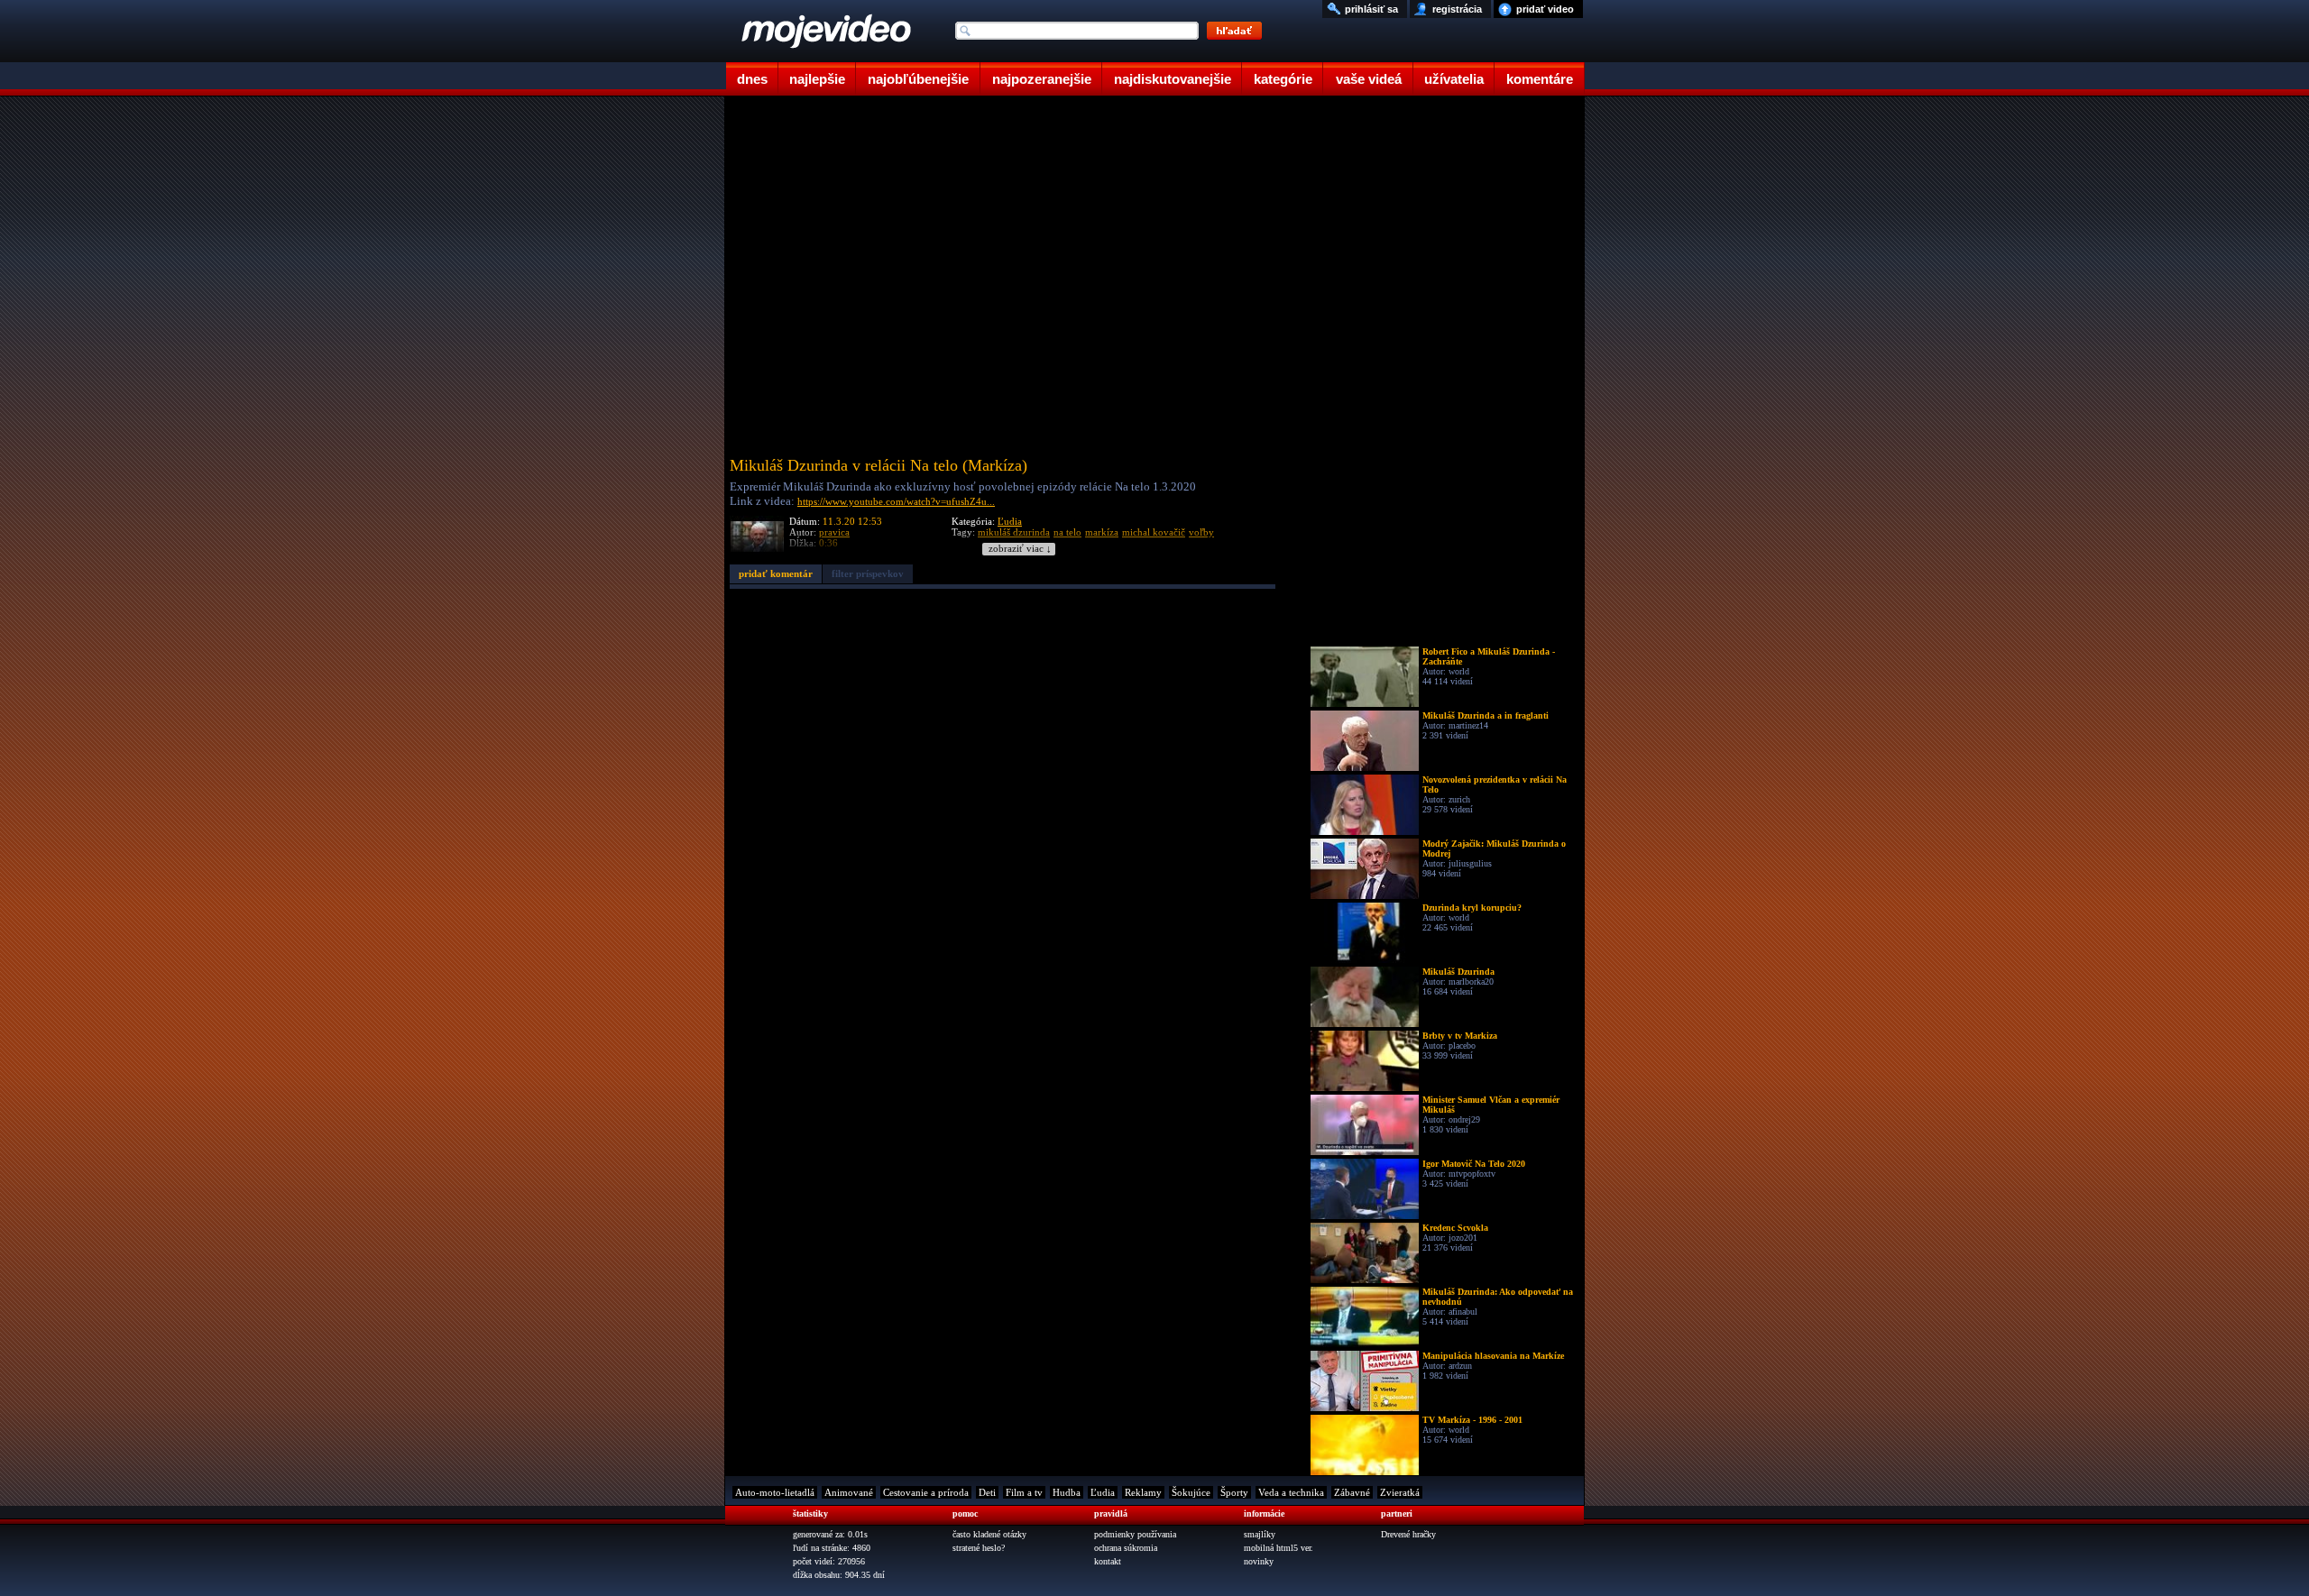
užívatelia (1454, 79)
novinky (1259, 1561)
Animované (849, 1492)
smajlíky (1260, 1534)
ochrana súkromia (1126, 1548)
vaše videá (1369, 79)
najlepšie (817, 79)
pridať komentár (776, 573)
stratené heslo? (979, 1548)
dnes (752, 79)
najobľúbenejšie (918, 79)
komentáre (1540, 79)
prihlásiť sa (1371, 9)
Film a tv (1024, 1492)
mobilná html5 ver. (1279, 1548)
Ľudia (1010, 521)
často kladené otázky (989, 1534)
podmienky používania (1135, 1534)
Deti (987, 1492)
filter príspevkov (868, 573)
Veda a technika (1291, 1492)
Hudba (1067, 1492)
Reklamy (1143, 1492)
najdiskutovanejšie (1173, 79)
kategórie (1283, 79)
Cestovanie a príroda (926, 1492)
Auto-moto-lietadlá (775, 1492)
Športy (1234, 1492)
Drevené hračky (1408, 1534)
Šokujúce (1191, 1492)
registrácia (1457, 9)
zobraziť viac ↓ (1020, 549)
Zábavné (1352, 1492)
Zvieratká (1400, 1492)
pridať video (1545, 9)
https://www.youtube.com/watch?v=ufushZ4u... (896, 501)
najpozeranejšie (1042, 79)
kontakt (1108, 1561)
